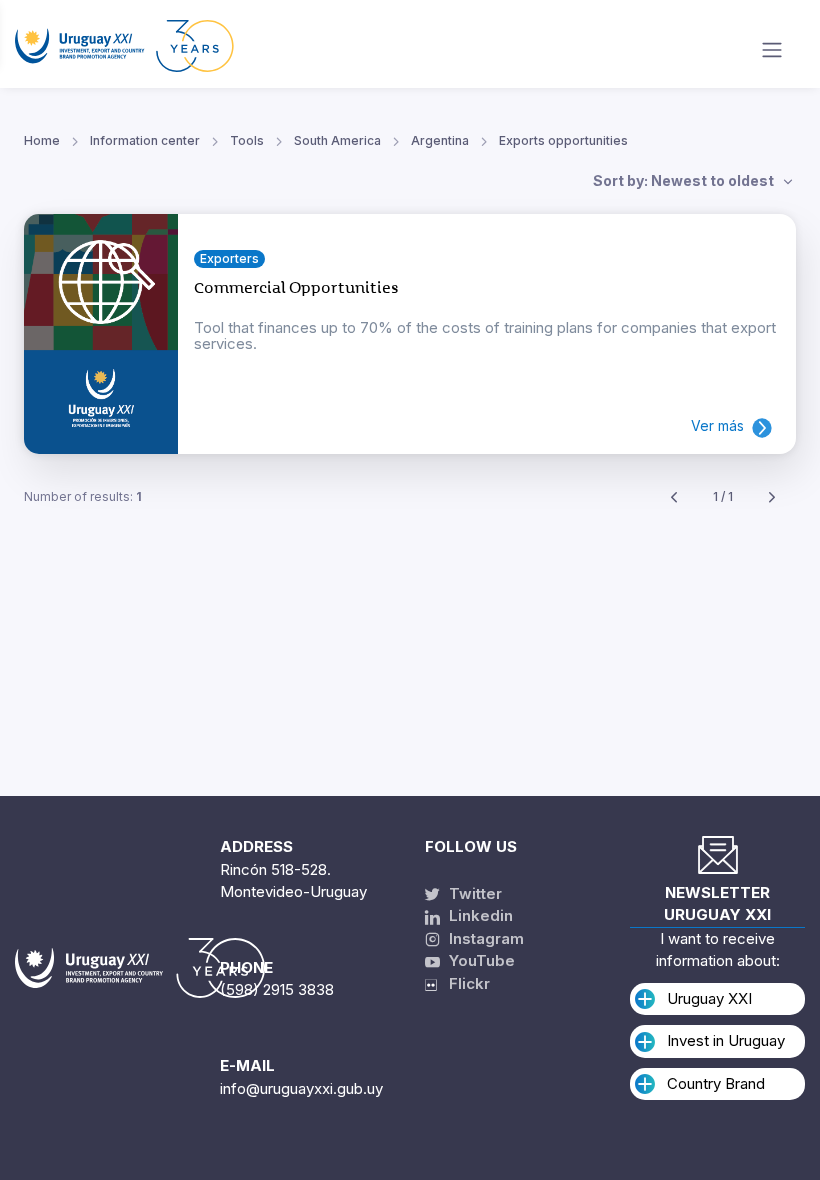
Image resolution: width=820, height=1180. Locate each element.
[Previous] (674, 497)
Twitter (473, 893)
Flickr (463, 983)
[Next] (772, 497)
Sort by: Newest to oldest (685, 180)
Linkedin (479, 915)
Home (42, 140)
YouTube (480, 960)
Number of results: (83, 496)
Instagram (484, 938)
